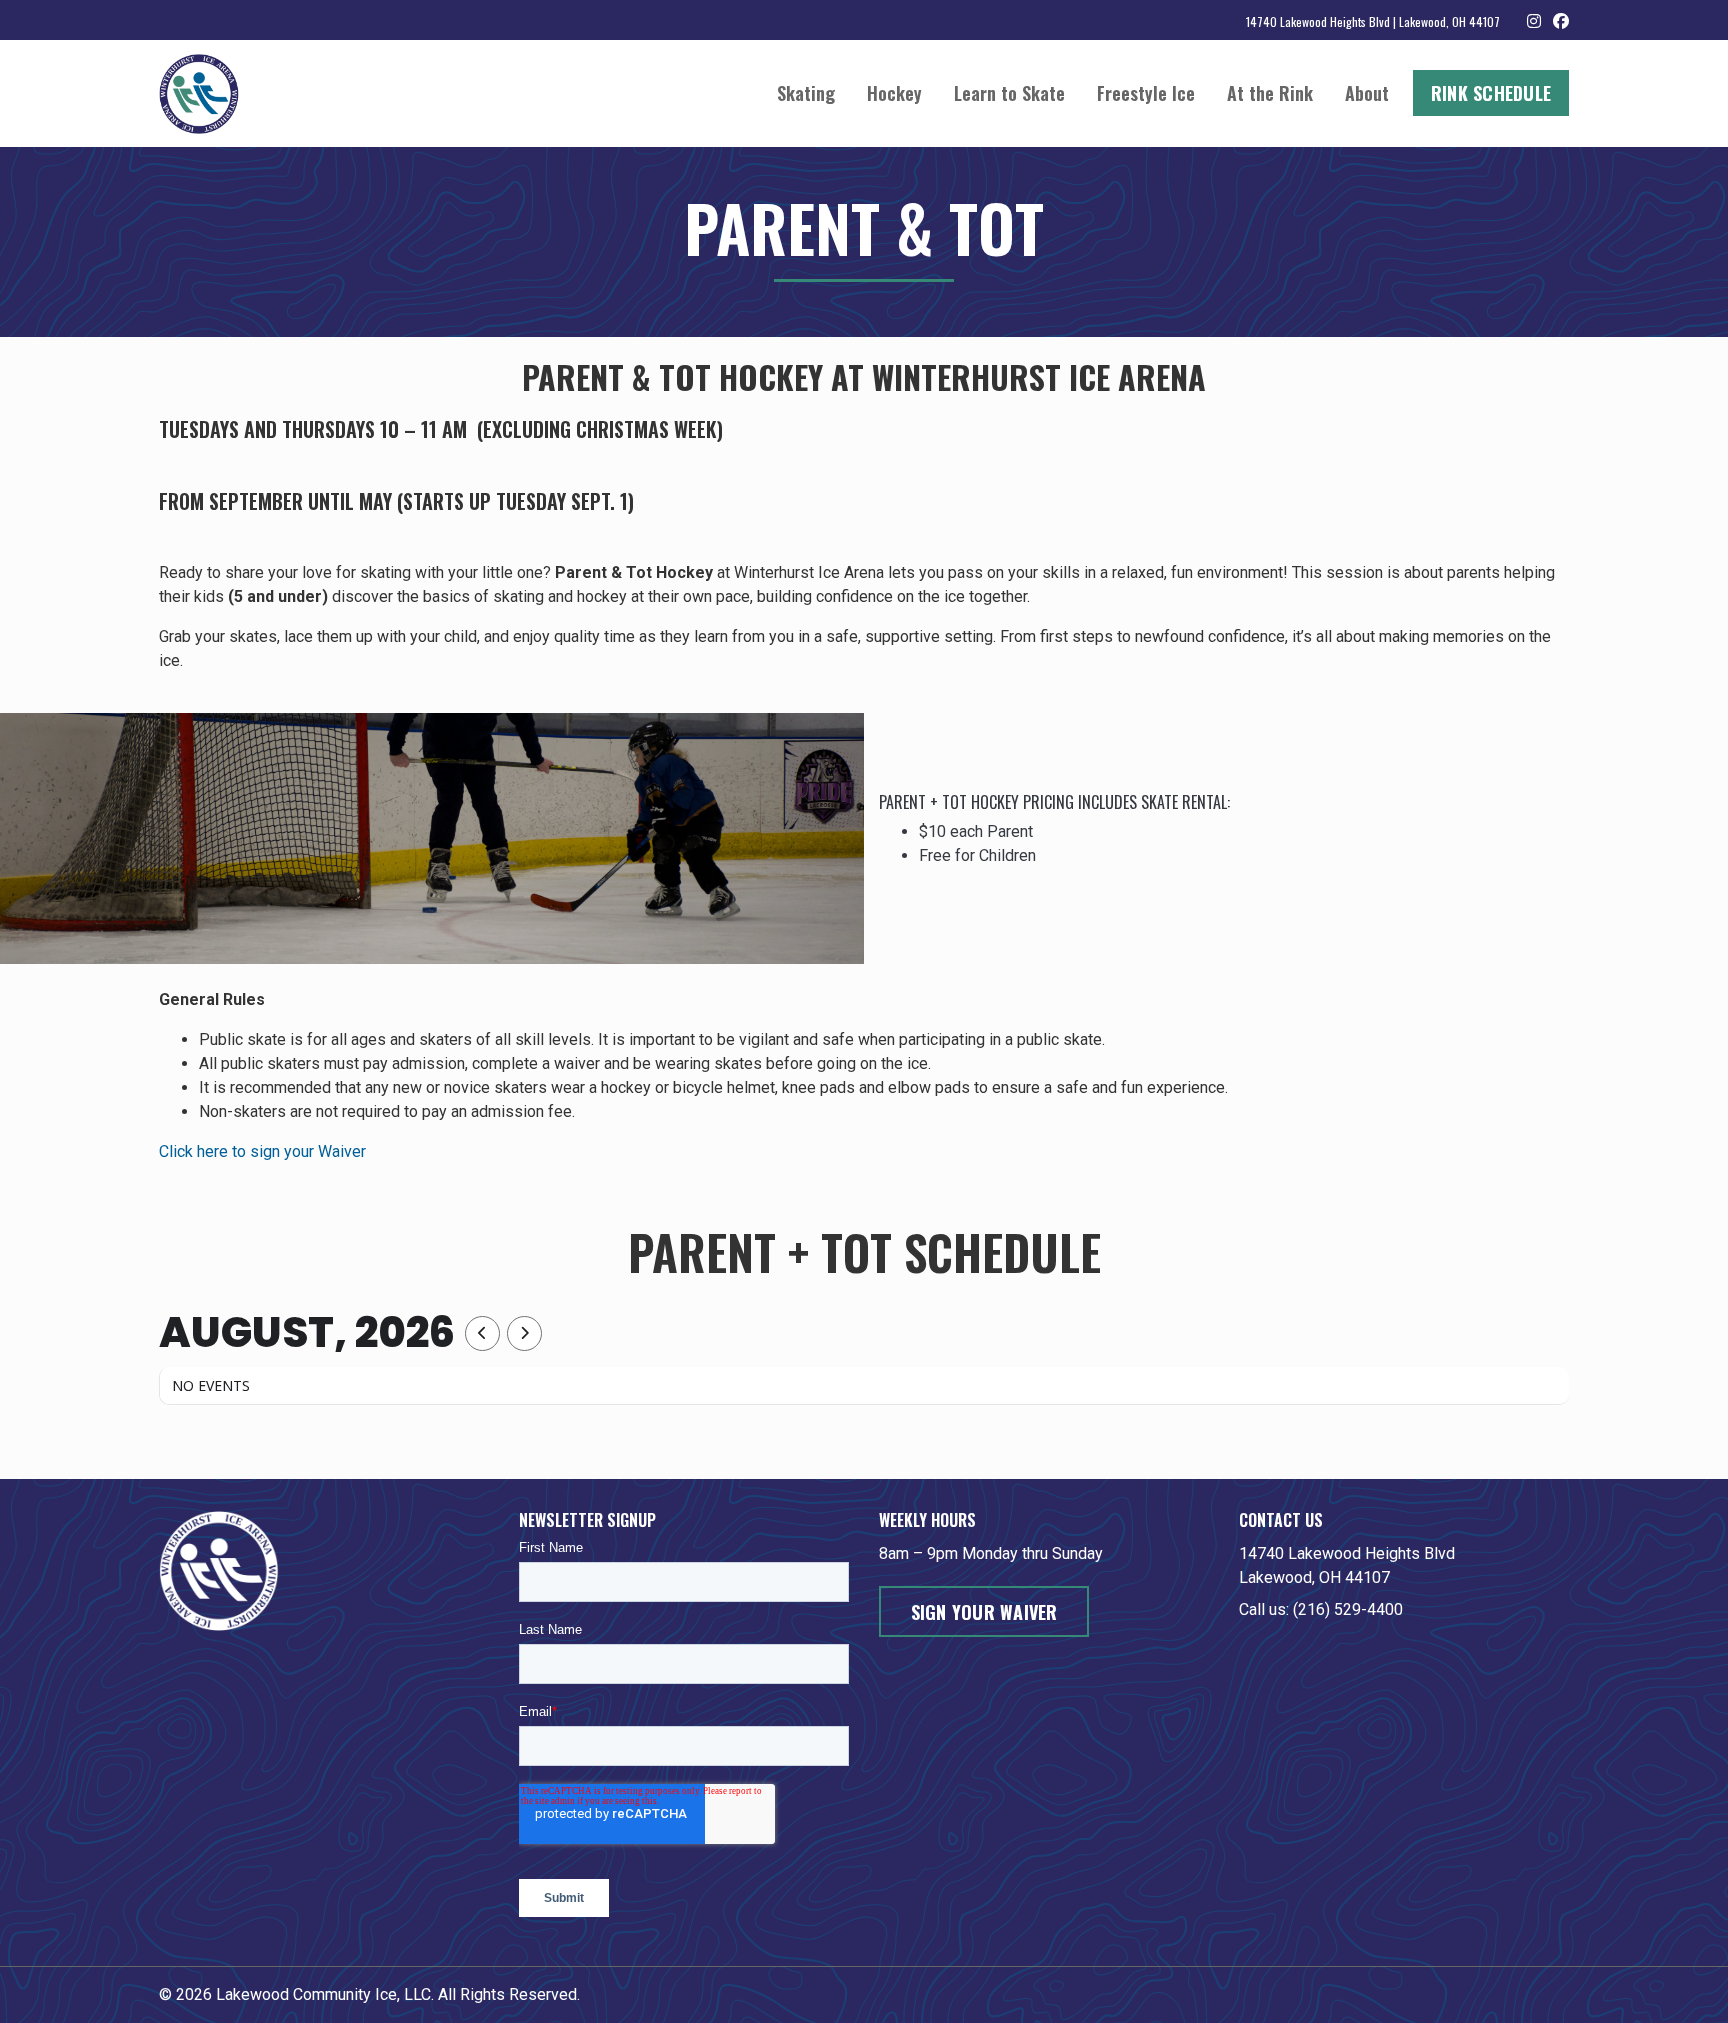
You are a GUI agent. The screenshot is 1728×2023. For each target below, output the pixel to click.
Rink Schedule (1491, 93)
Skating (806, 93)
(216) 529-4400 (1348, 1609)
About (1367, 93)
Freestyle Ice (1146, 93)
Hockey (894, 93)
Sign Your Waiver (984, 1612)
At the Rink (1270, 93)
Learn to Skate (1009, 93)
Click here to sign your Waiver (262, 1151)
